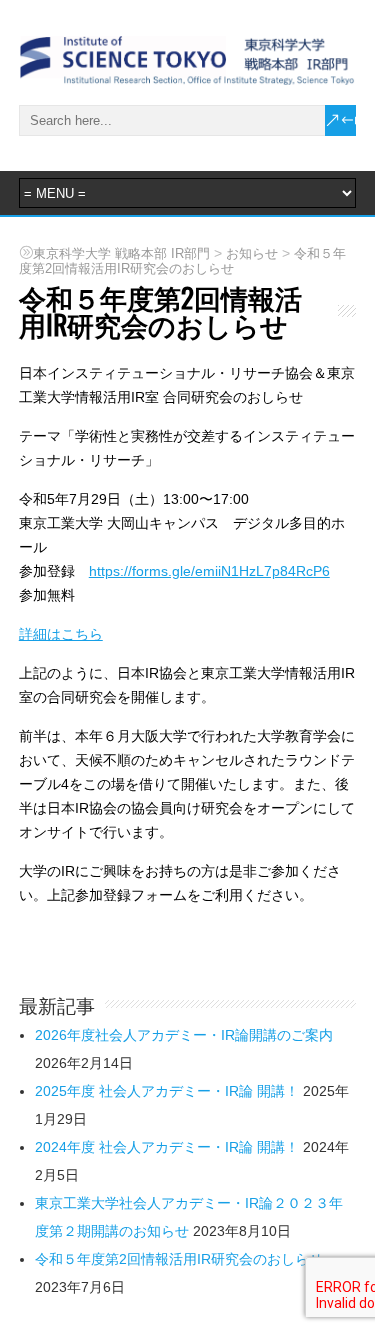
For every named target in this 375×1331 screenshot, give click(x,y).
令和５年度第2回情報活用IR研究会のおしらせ (179, 1259)
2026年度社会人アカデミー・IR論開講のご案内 (184, 1035)
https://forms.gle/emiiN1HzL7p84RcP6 (209, 571)
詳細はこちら (61, 634)
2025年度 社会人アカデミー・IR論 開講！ (167, 1091)
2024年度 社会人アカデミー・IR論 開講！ (167, 1147)
